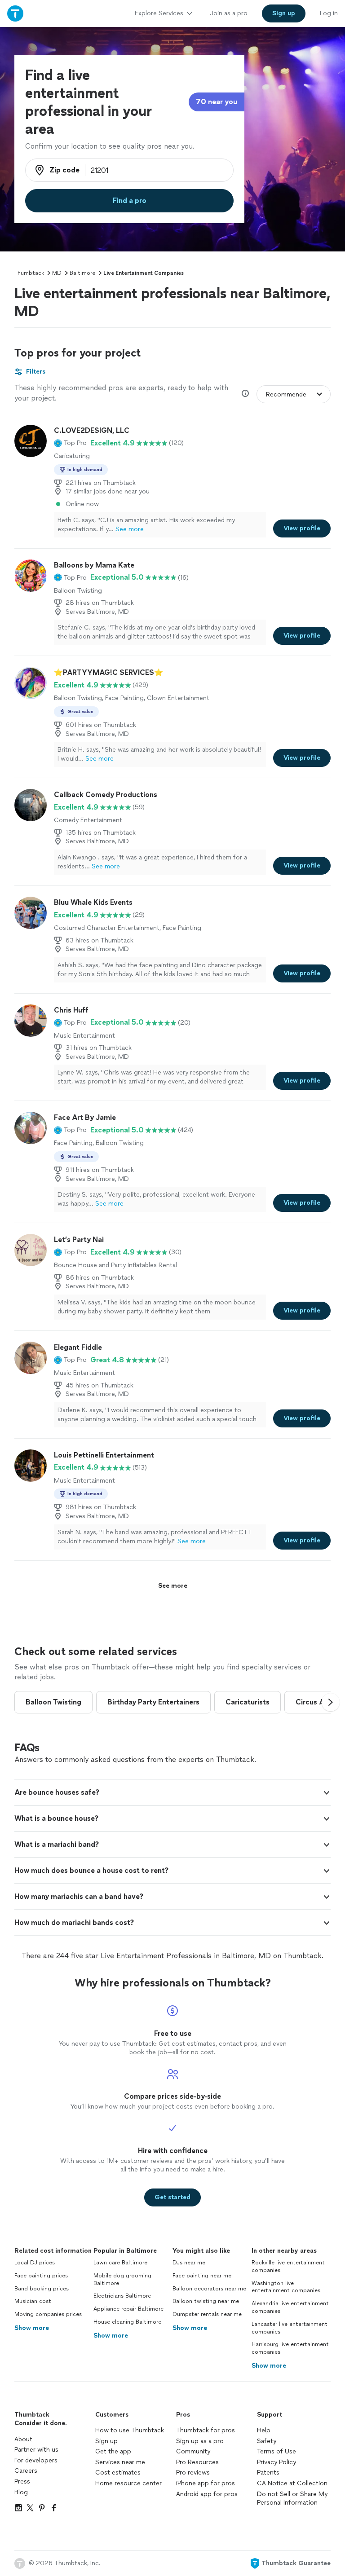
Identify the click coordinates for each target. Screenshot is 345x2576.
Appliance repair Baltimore (128, 2309)
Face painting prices (41, 2276)
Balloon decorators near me (209, 2289)
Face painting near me (202, 2276)
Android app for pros (207, 2494)
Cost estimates (118, 2473)
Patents (268, 2473)
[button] (70, 443)
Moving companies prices (48, 2314)
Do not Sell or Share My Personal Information (292, 2499)
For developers (36, 2460)
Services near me (120, 2462)
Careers (26, 2471)
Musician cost (33, 2301)
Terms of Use (276, 2451)
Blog (21, 2492)
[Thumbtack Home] (15, 13)
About (23, 2439)
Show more (32, 2328)
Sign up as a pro (200, 2441)
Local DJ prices (35, 2263)
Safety (267, 2441)
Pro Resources (197, 2462)
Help (264, 2430)
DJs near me (189, 2263)
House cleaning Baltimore (127, 2322)
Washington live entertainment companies (286, 2287)
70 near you (217, 102)
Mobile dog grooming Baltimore (122, 2279)
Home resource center (128, 2483)
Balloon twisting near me (206, 2301)
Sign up (106, 2441)
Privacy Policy (276, 2462)
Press (22, 2481)
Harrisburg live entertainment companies (290, 2348)
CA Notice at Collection (292, 2483)
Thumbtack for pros (206, 2430)
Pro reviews (193, 2473)
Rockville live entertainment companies (288, 2266)
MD (57, 273)
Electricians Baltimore (122, 2296)
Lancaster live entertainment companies (290, 2328)
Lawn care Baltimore (120, 2263)
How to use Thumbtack (130, 2430)
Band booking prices (42, 2289)
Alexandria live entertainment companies (290, 2307)
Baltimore (82, 273)
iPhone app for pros (206, 2483)
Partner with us (36, 2450)
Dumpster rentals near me (207, 2314)
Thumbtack (29, 273)
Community (193, 2451)
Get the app (113, 2451)
